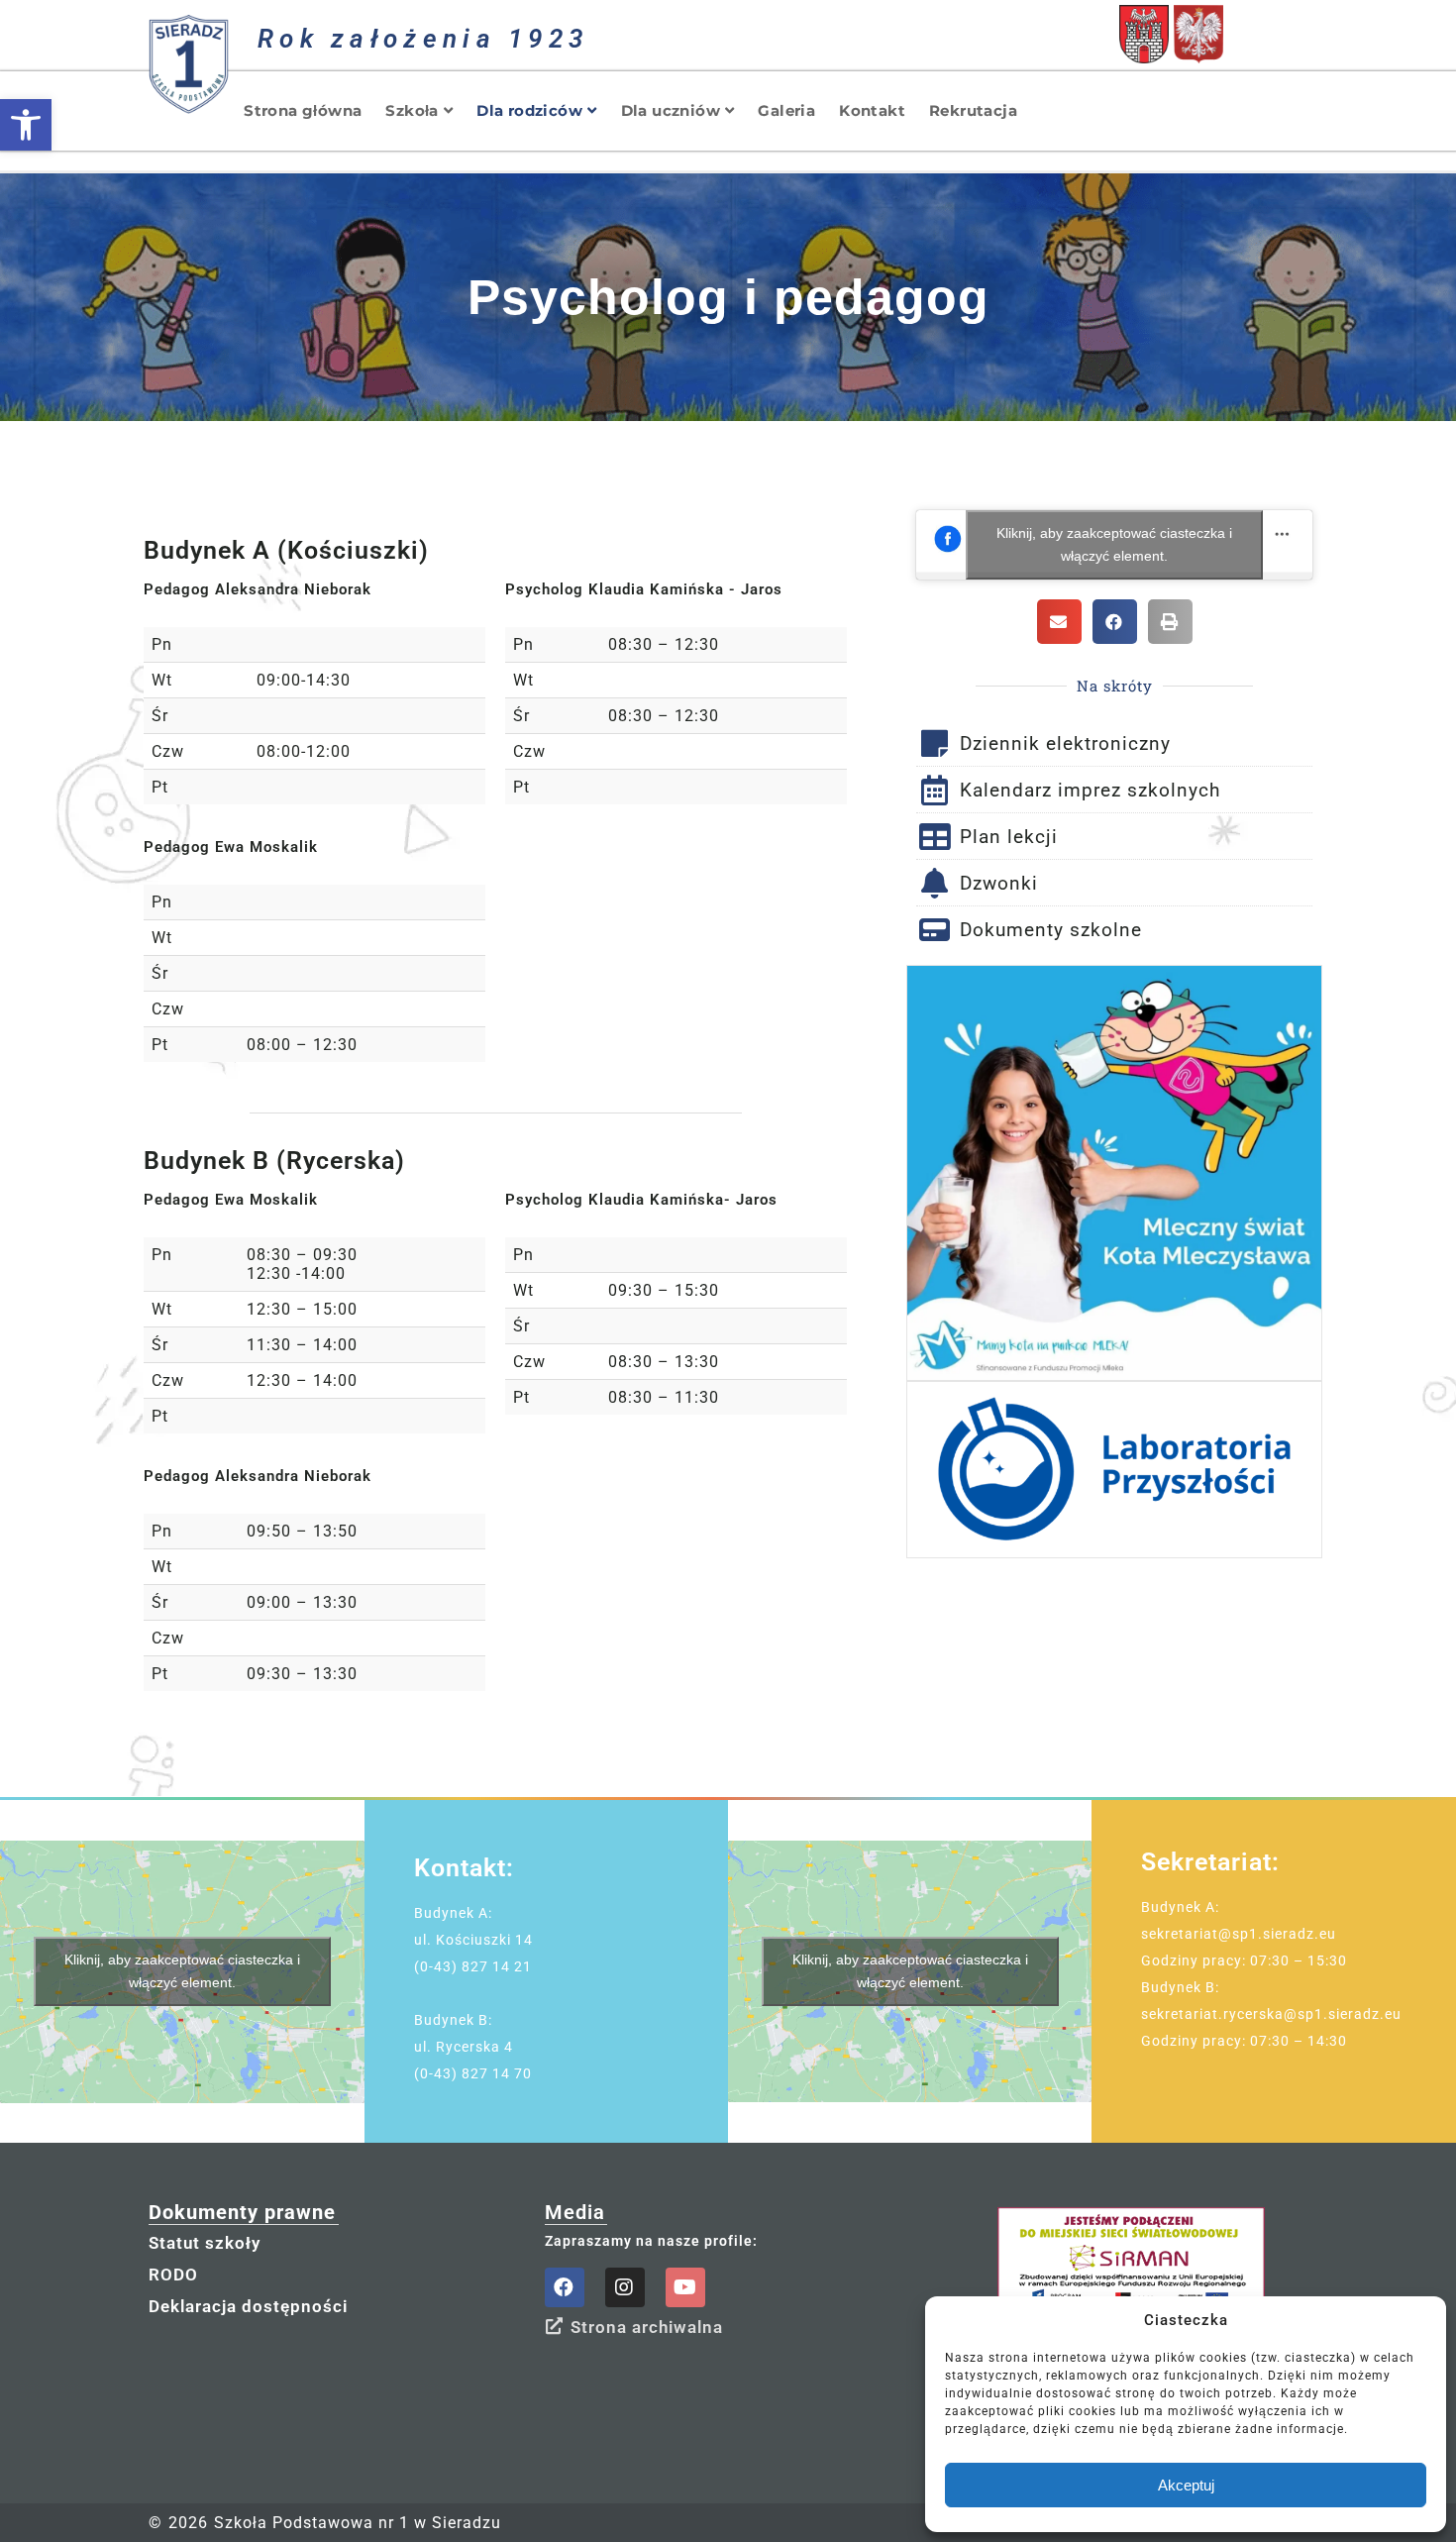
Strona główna (303, 110)
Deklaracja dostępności (248, 2306)
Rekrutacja (973, 110)
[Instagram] (625, 2287)
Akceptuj (1186, 2485)
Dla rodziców (529, 110)
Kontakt (872, 110)
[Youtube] (685, 2287)
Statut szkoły (205, 2243)
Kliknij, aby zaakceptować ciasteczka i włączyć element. (1114, 544)
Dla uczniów (671, 110)
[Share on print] (1170, 622)
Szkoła (412, 110)
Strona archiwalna (647, 2327)
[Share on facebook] (1115, 622)
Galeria (786, 110)
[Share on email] (1059, 622)
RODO (173, 2275)
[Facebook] (565, 2287)
